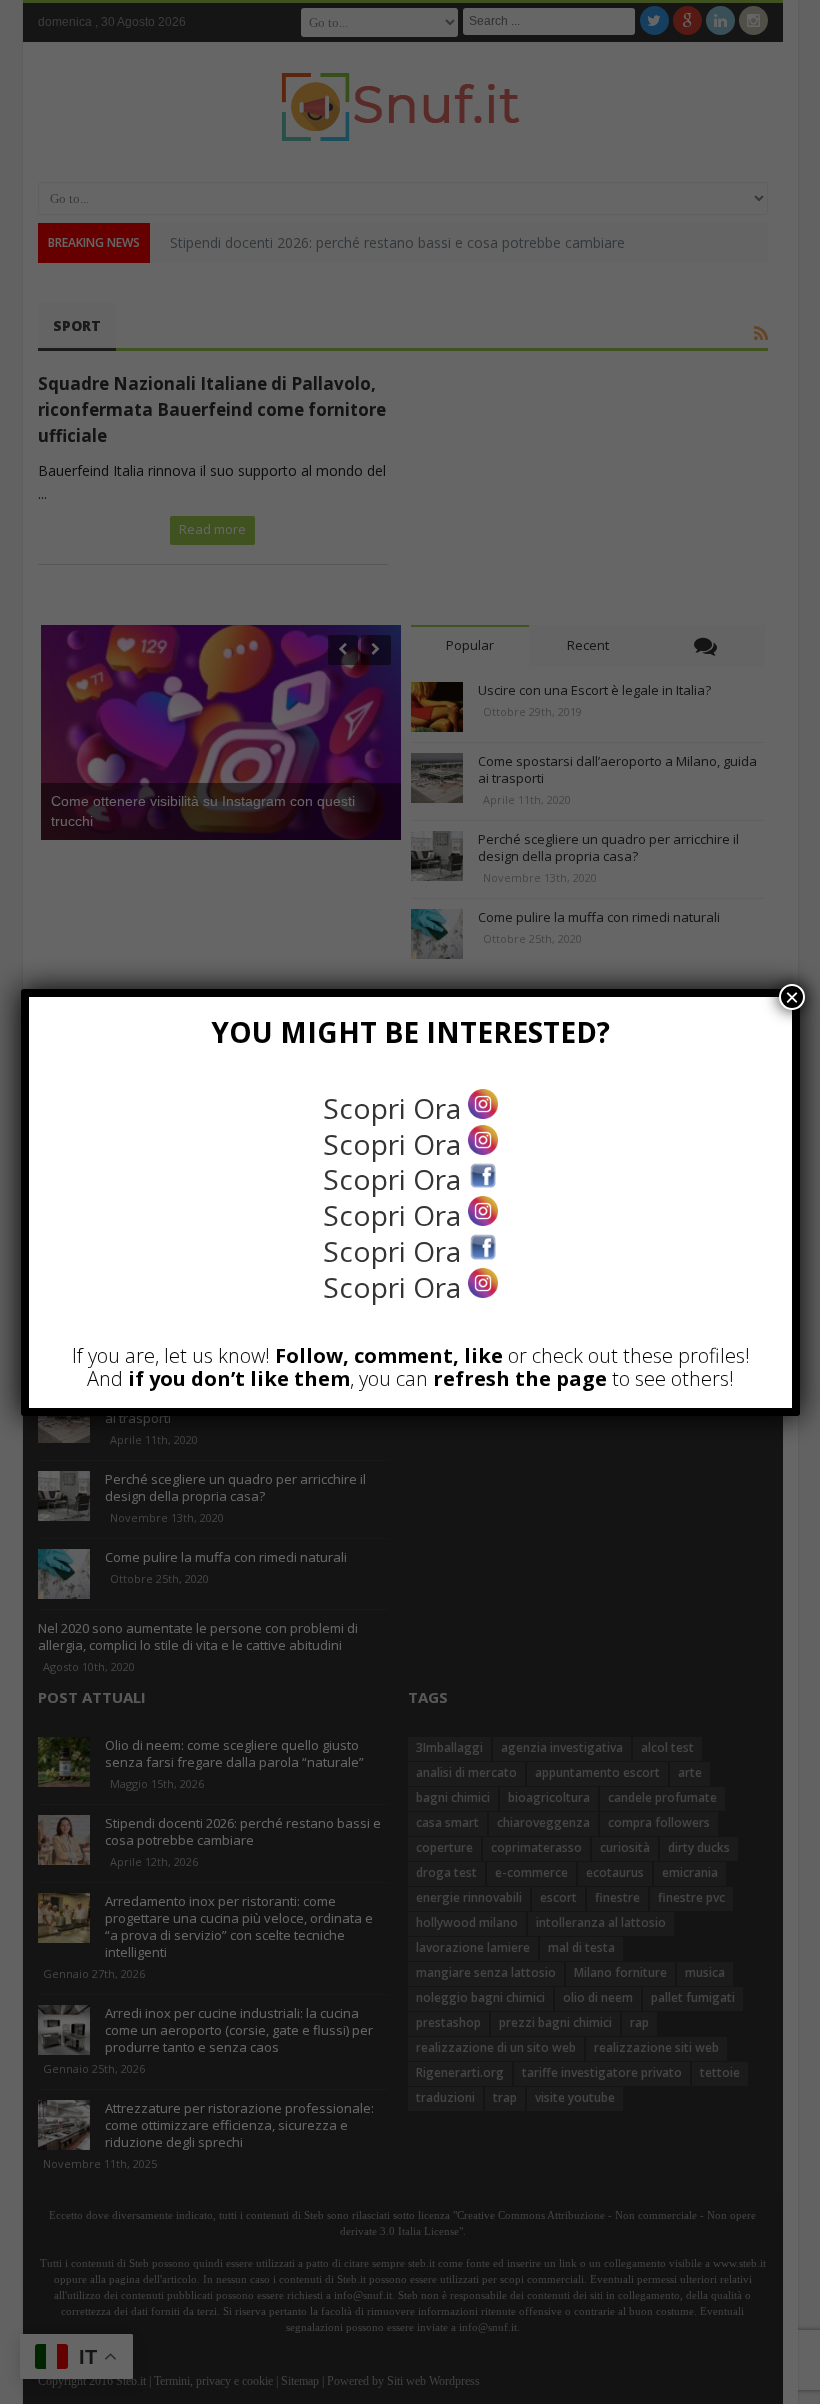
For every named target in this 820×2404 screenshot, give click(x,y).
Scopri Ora (395, 1108)
